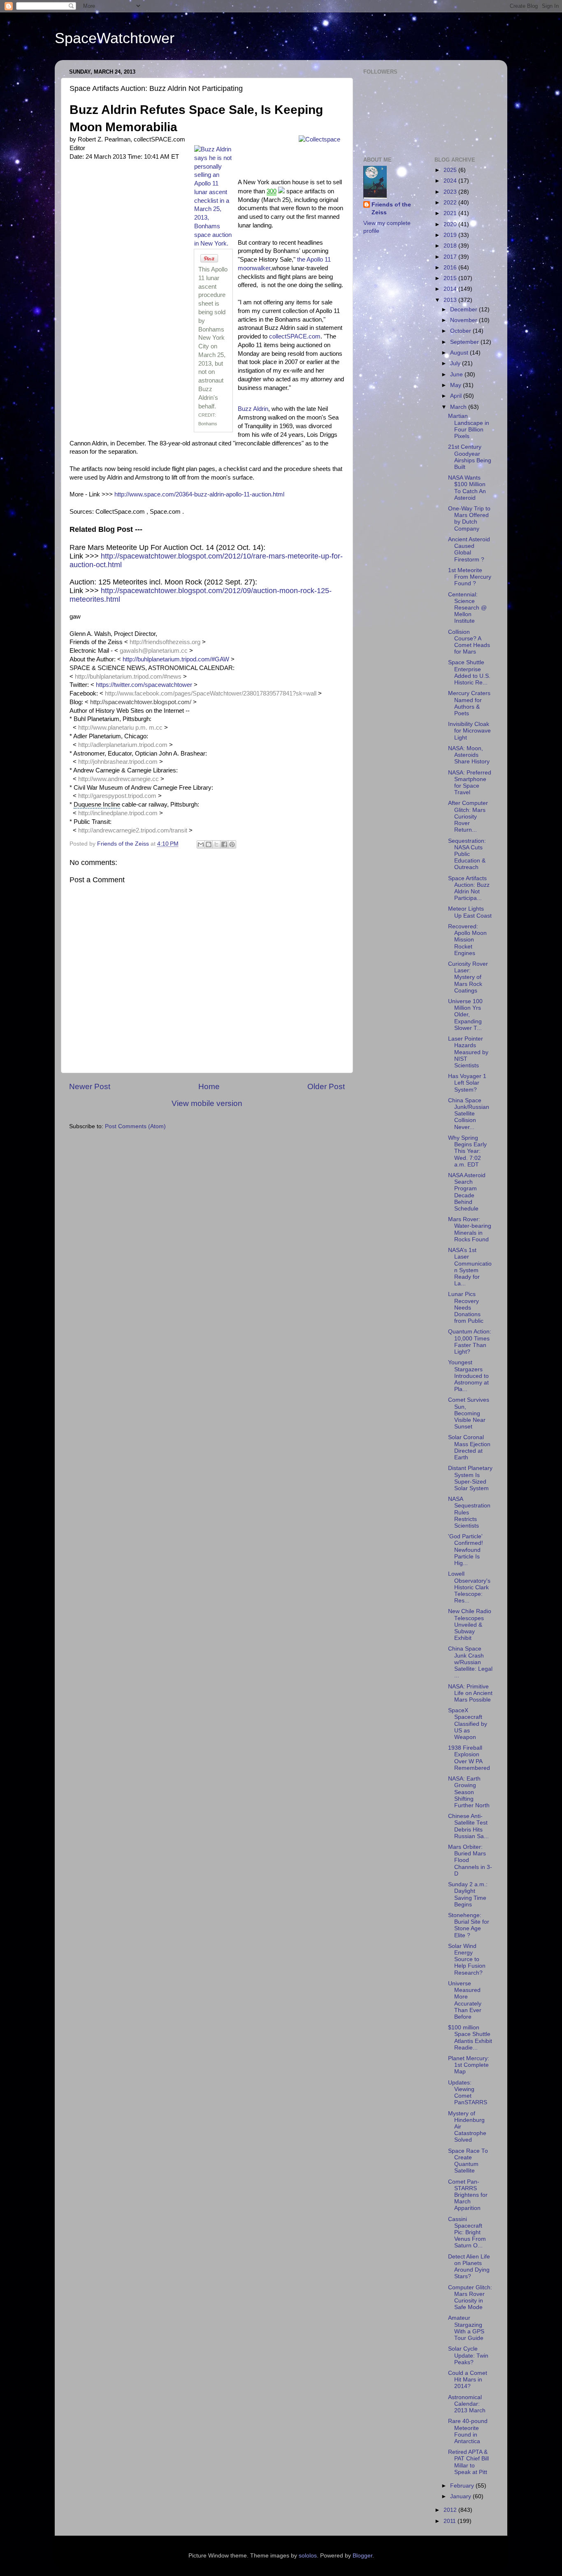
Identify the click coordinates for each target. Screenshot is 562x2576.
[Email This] (201, 844)
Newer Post (90, 1086)
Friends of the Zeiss (391, 209)
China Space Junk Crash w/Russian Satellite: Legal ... (470, 1662)
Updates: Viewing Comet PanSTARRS (468, 2093)
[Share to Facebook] (224, 844)
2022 (451, 203)
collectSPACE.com (295, 336)
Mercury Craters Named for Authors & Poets (469, 703)
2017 (451, 257)
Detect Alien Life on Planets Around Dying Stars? (469, 2267)
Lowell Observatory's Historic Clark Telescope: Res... (469, 1587)
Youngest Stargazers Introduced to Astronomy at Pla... (468, 1376)
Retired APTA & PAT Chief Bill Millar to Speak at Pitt (468, 2462)
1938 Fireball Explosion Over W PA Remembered (469, 1758)
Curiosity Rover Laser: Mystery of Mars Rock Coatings (468, 977)
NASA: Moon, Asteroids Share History (469, 755)
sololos (308, 2556)
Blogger (362, 2556)
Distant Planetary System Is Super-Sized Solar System (470, 1478)
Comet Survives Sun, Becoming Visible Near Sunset (469, 1413)
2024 (451, 181)
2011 (451, 2521)
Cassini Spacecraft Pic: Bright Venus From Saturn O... (467, 2233)
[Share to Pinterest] (232, 844)
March (459, 407)
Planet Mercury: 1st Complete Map (469, 2065)
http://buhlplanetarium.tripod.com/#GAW (176, 659)
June (457, 374)
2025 (451, 170)
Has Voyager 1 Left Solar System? (467, 1083)
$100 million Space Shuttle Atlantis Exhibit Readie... (470, 2038)
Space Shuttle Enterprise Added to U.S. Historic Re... (469, 672)
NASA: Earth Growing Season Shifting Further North (469, 1792)
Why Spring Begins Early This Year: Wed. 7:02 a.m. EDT (467, 1151)
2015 (451, 278)
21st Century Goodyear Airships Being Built (470, 457)
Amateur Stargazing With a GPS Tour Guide (466, 2328)
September (465, 342)
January (461, 2496)
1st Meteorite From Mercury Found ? (470, 577)
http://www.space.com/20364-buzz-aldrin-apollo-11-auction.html (199, 494)
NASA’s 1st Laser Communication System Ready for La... (470, 1267)
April (457, 396)
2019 (451, 235)
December (464, 310)
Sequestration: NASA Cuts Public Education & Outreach (467, 854)
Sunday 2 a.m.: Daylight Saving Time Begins (468, 1894)
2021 (451, 213)
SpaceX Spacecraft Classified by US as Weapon (468, 1724)
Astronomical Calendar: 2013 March (467, 2404)
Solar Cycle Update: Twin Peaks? (468, 2355)
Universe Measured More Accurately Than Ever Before (465, 2000)
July (456, 363)
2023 (451, 192)
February (463, 2486)
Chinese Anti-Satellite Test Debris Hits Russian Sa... (468, 1826)
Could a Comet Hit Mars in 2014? (468, 2380)
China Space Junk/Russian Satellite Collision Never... (469, 1114)
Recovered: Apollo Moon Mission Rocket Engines (467, 940)
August (460, 353)
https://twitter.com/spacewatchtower (144, 685)
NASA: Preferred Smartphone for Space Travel (470, 783)
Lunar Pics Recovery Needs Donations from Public (466, 1308)
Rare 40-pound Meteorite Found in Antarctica (468, 2431)
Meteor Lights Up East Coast (470, 912)
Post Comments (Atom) (135, 1126)
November (464, 320)
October (461, 331)
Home (209, 1086)
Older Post (326, 1086)
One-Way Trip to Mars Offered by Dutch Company (469, 519)
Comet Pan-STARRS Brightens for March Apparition (468, 2195)
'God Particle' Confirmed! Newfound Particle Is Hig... (466, 1550)
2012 (451, 2510)
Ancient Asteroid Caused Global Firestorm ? (469, 550)
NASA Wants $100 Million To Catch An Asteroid (467, 488)
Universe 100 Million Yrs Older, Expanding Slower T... (465, 1015)
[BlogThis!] (209, 844)
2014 (451, 289)
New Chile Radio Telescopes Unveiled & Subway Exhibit (470, 1625)
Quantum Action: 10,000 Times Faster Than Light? (470, 1342)
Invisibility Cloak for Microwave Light (469, 731)
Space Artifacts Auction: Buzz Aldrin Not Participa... (469, 888)
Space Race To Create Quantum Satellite (468, 2161)
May (456, 385)
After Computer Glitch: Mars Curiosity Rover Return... (468, 816)
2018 (451, 246)
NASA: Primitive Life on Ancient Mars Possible (470, 1693)
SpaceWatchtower (115, 38)
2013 (451, 300)
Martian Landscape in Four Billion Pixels (469, 426)
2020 (451, 224)
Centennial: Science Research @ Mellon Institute (467, 608)
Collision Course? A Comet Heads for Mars (469, 642)
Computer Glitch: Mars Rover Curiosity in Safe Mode (470, 2298)
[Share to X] (216, 844)
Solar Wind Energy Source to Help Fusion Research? (467, 1959)
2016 (451, 268)
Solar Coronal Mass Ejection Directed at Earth (469, 1447)
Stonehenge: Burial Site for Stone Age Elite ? (469, 1925)
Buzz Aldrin (253, 409)
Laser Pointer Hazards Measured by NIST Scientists (468, 1052)
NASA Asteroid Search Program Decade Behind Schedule (467, 1192)
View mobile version (207, 1103)
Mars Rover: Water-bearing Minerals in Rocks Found (470, 1229)
